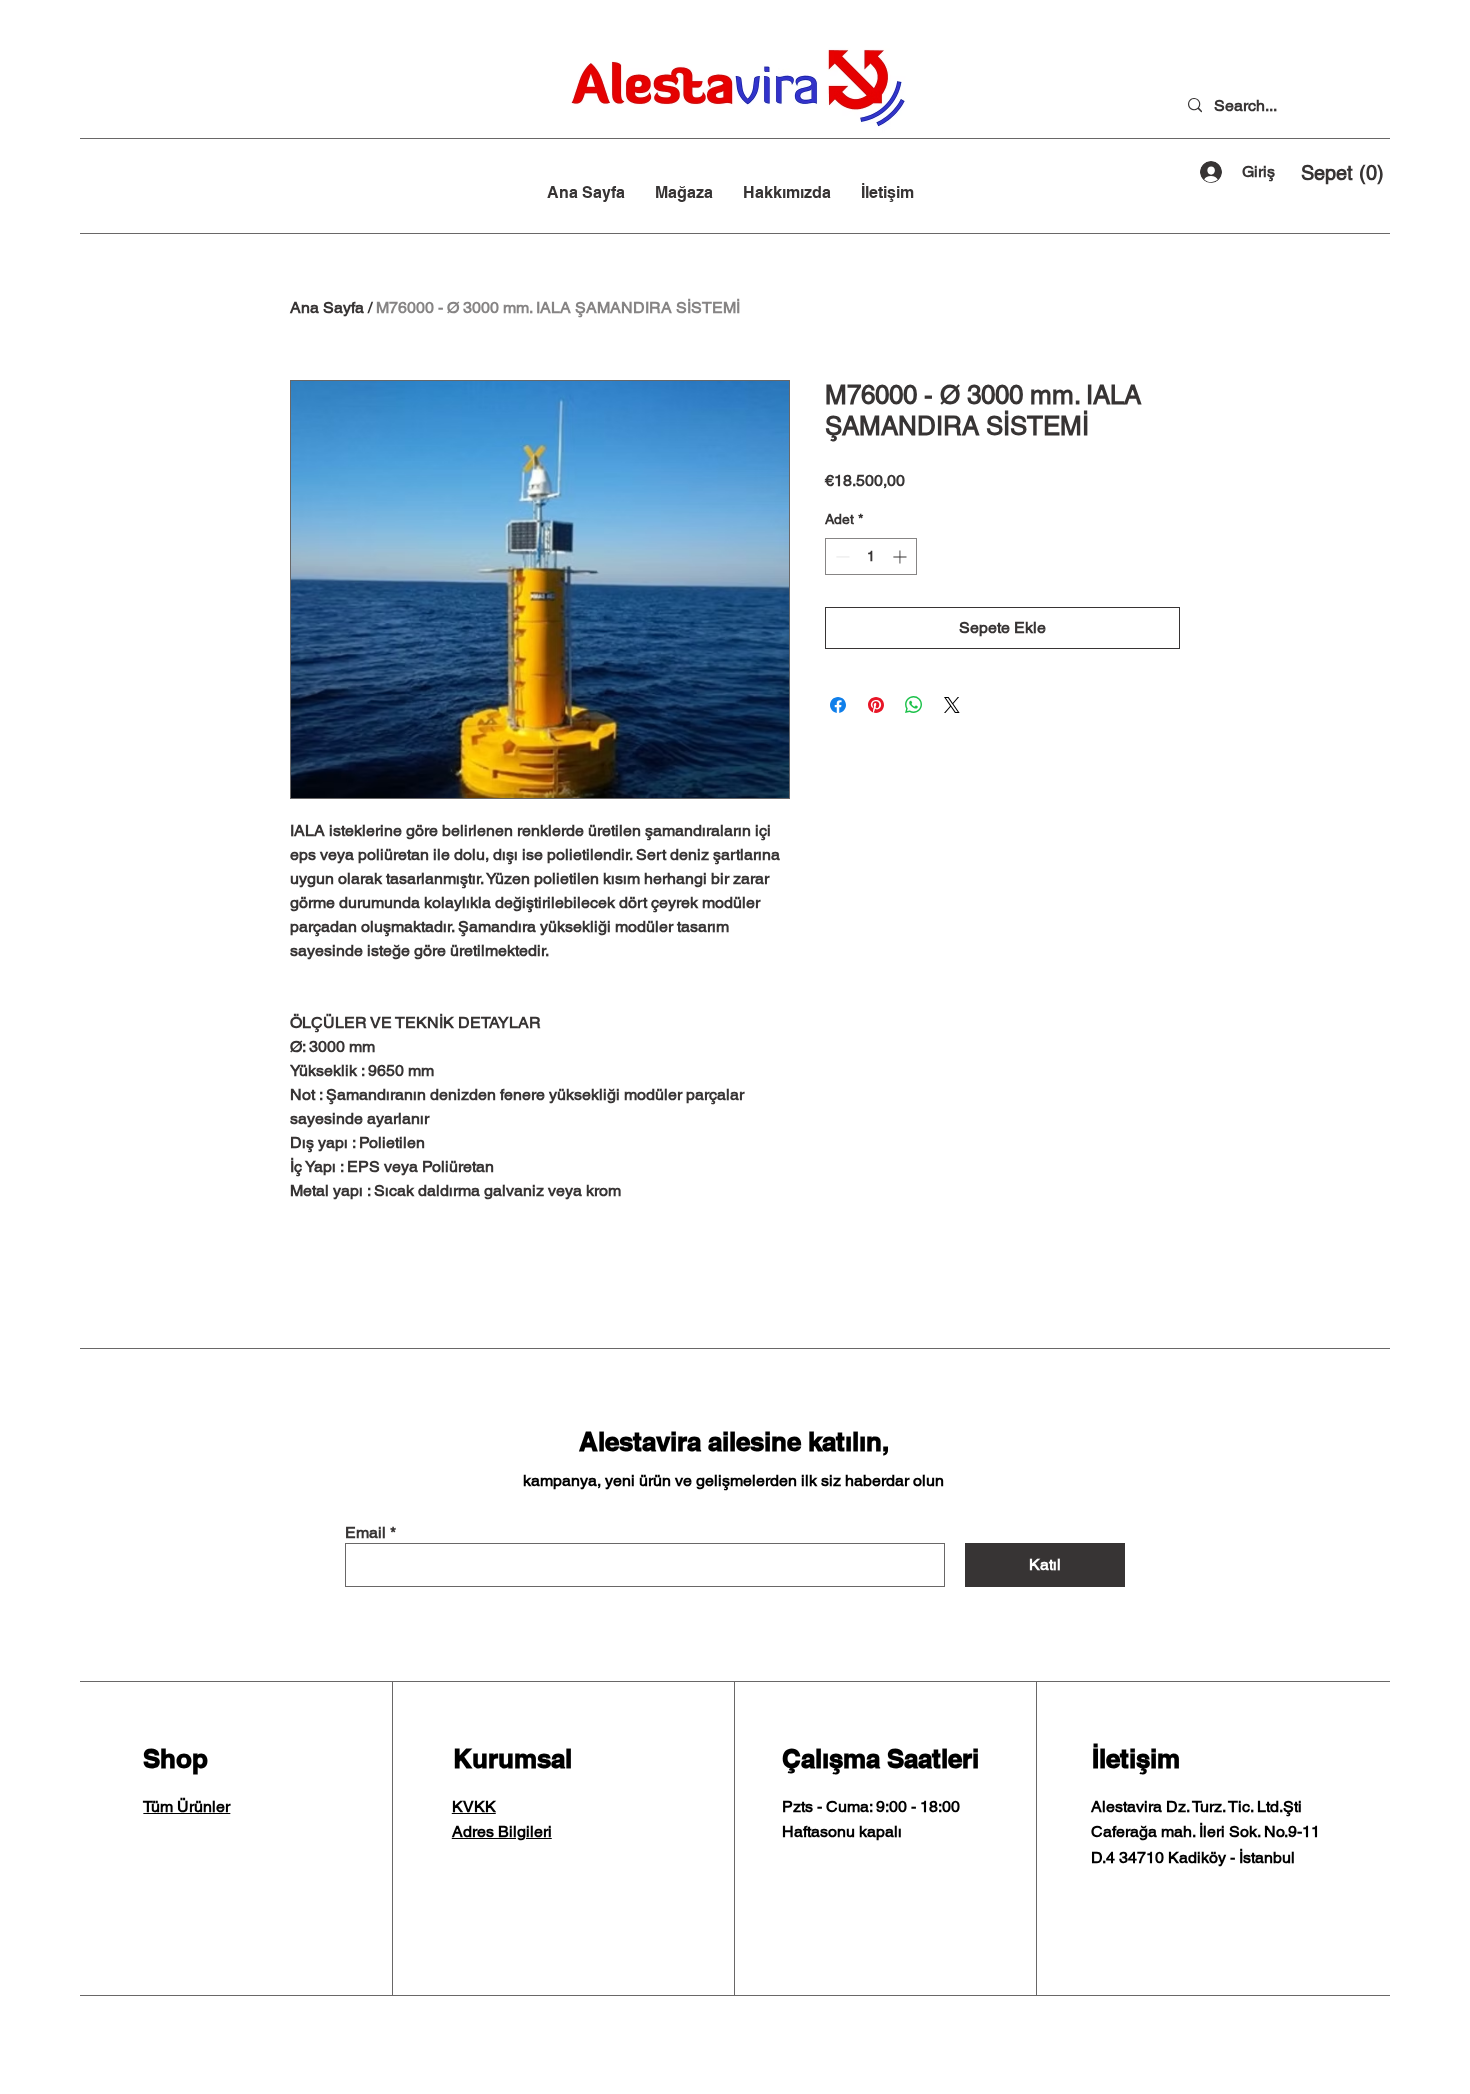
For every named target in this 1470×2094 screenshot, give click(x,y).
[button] (1342, 173)
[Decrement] (840, 556)
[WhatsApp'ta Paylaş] (914, 705)
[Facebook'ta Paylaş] (838, 705)
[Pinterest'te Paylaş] (876, 705)
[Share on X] (952, 705)
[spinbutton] (871, 556)
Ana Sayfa (327, 307)
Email (365, 1533)
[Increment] (901, 556)
